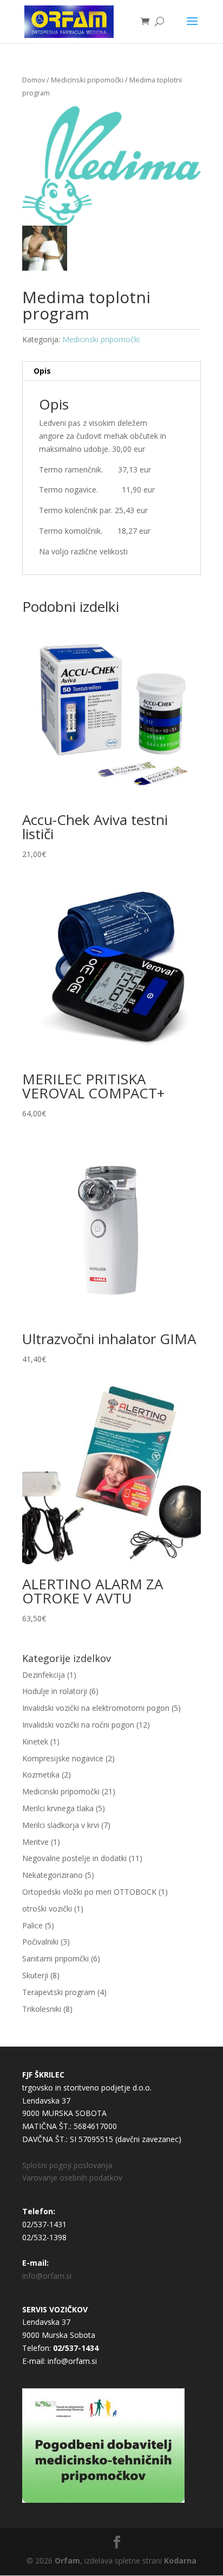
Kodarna (180, 2561)
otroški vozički (47, 1909)
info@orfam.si (47, 2276)
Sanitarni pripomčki (55, 1958)
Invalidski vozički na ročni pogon (78, 1725)
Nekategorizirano (53, 1875)
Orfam (67, 2561)
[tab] (111, 371)
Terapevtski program (59, 1992)
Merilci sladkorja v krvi (61, 1825)
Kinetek (35, 1741)
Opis (42, 371)
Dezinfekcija (44, 1675)
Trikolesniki (42, 2009)
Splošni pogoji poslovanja (67, 2165)
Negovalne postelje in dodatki (74, 1858)
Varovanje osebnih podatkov (72, 2178)
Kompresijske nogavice (63, 1758)
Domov (34, 80)
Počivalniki (40, 1942)
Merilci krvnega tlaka (58, 1808)
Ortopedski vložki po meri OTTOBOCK (89, 1892)
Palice (32, 1925)
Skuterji (35, 1975)
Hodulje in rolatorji (55, 1691)
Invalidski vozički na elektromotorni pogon (96, 1708)
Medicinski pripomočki (87, 80)
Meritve (35, 1842)
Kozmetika (41, 1775)
